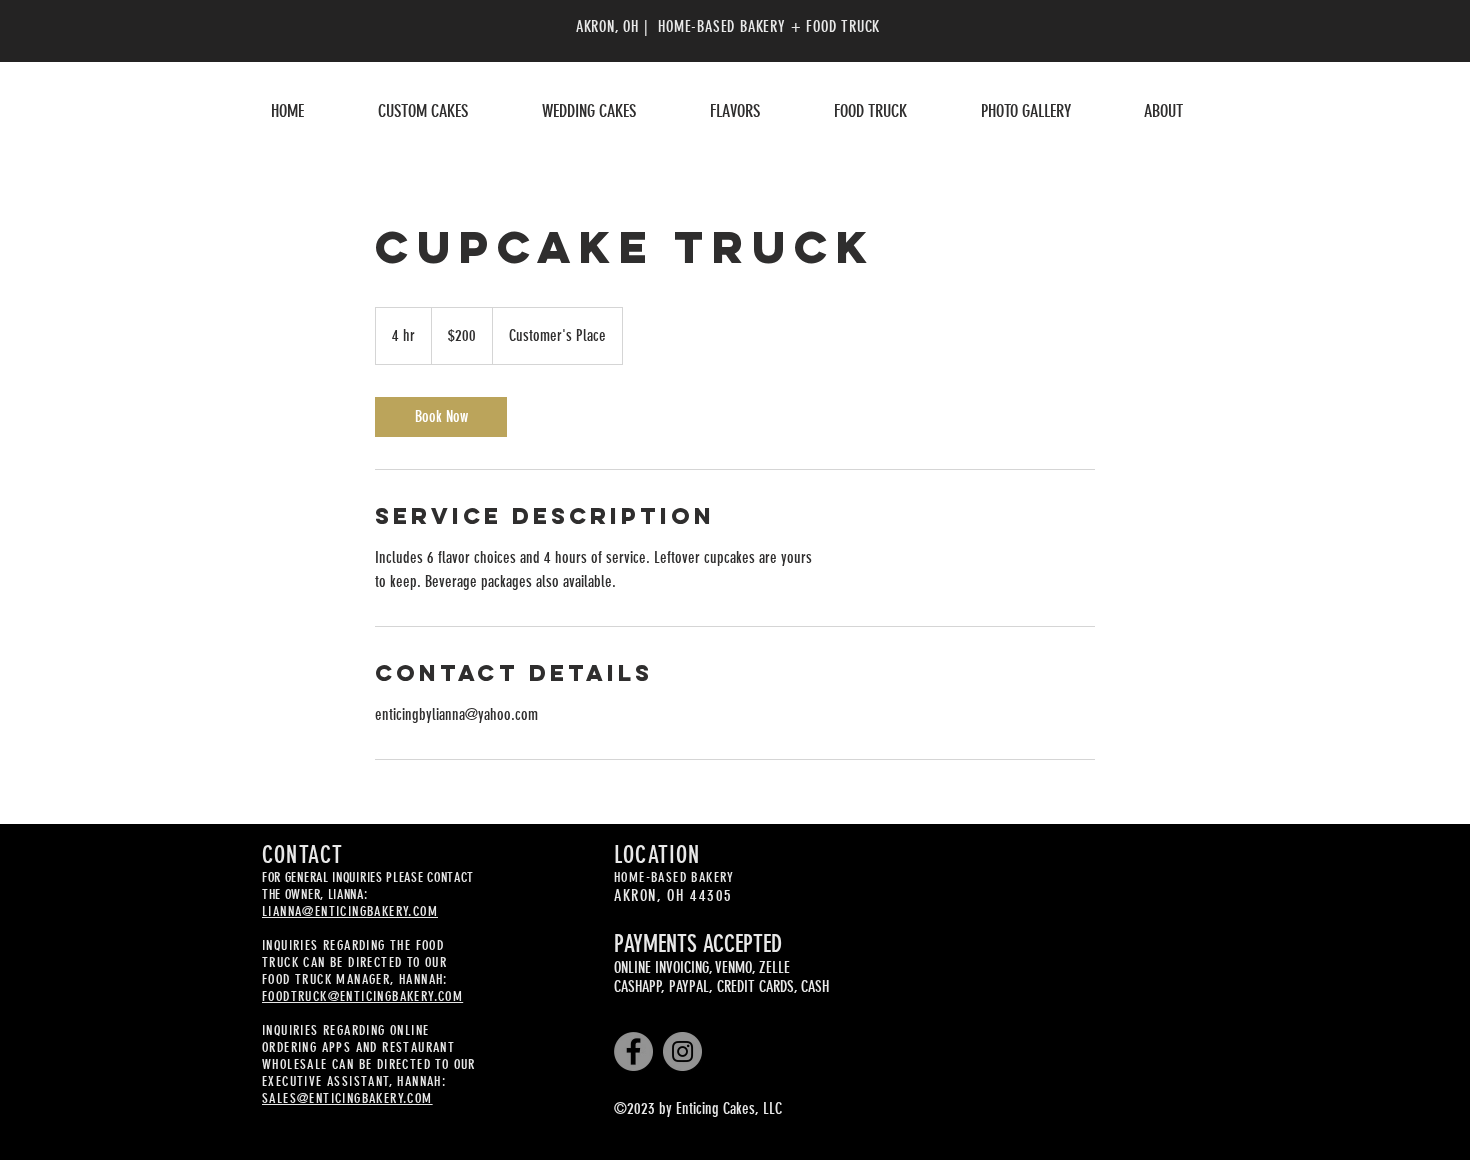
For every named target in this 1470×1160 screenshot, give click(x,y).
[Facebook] (633, 1051)
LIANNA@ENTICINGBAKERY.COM (350, 911)
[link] (441, 417)
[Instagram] (682, 1051)
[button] (423, 111)
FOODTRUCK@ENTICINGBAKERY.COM (362, 996)
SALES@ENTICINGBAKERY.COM (347, 1098)
